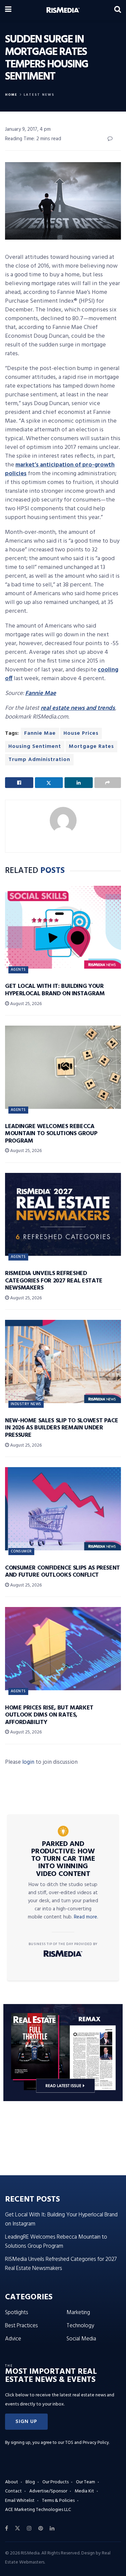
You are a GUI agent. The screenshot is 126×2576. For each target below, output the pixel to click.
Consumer (21, 1551)
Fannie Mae (40, 733)
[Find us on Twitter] (17, 2528)
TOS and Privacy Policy (87, 2443)
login (28, 1762)
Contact (13, 2491)
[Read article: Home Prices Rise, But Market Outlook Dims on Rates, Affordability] (63, 1649)
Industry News (26, 1404)
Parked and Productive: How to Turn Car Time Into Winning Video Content (63, 1859)
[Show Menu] (8, 10)
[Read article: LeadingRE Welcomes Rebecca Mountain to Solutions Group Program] (63, 1067)
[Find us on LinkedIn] (52, 2528)
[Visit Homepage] (63, 10)
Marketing (78, 2313)
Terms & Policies (58, 2501)
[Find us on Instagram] (29, 2528)
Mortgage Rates (91, 747)
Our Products (55, 2482)
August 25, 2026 (25, 1004)
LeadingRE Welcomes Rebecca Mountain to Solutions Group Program (51, 1134)
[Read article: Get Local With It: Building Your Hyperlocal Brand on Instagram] (63, 927)
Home (11, 95)
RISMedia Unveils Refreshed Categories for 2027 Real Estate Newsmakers (54, 1281)
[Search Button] (118, 10)
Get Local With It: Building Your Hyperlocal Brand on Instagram (55, 990)
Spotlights (17, 2313)
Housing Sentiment (35, 747)
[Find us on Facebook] (7, 2528)
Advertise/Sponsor (48, 2491)
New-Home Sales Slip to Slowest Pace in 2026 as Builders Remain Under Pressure (61, 1428)
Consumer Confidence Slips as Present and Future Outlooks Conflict (62, 1572)
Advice (13, 2339)
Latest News (39, 95)
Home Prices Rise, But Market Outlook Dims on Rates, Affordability (49, 1715)
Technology (80, 2326)
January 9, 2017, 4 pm (28, 129)
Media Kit (84, 2491)
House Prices (81, 733)
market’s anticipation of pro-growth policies (60, 469)
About (12, 2482)
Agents (18, 970)
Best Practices (22, 2326)
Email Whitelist (20, 2501)
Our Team (86, 2482)
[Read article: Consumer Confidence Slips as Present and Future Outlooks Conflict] (63, 1509)
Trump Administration (39, 760)
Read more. (86, 1917)
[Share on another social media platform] (108, 783)
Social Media (81, 2339)
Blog (30, 2482)
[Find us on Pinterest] (41, 2528)
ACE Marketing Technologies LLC (38, 2510)
